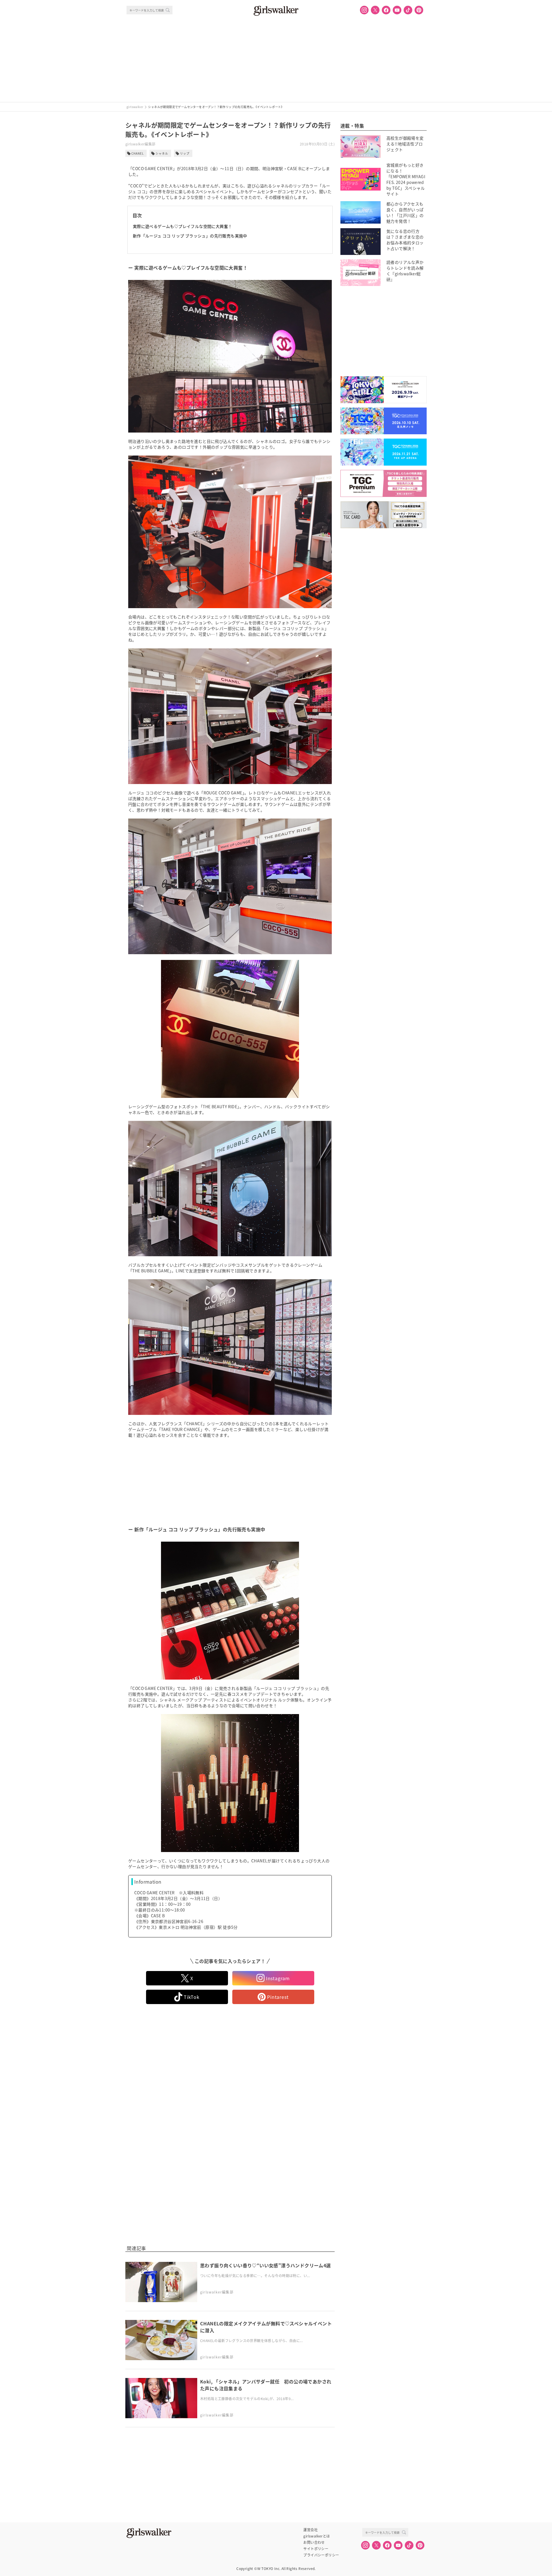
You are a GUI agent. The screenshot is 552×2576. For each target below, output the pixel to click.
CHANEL (138, 153)
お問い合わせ (314, 2542)
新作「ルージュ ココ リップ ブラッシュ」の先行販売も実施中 (190, 236)
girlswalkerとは (317, 2536)
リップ (185, 153)
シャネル (162, 153)
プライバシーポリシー (321, 2555)
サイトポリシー (316, 2549)
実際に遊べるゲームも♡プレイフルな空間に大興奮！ (183, 226)
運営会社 (310, 2530)
